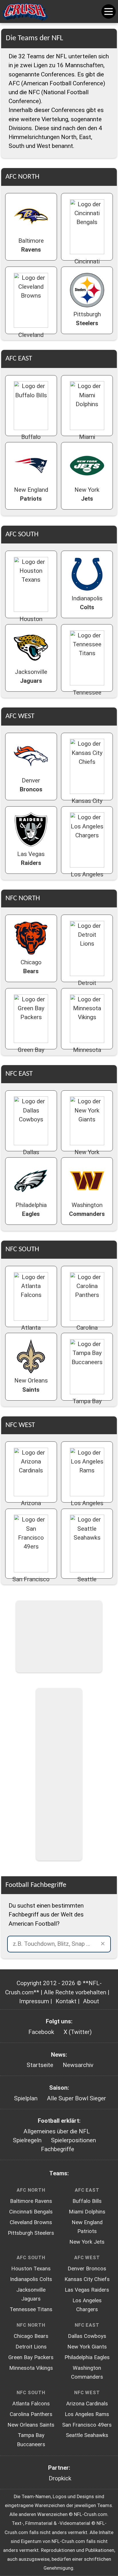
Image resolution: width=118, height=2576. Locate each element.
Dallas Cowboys (87, 2336)
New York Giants (87, 2347)
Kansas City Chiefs (87, 2279)
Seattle (87, 1584)
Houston (31, 623)
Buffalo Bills (87, 2201)
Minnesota (87, 1054)
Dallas (31, 1157)
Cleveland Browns (31, 2222)
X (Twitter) (78, 2032)
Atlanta (31, 1332)
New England (31, 494)
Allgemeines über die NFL (57, 2131)
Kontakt (66, 2001)
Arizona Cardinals (87, 2404)
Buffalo (31, 441)
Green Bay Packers (31, 2357)
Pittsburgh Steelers (31, 2233)
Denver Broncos (87, 2269)
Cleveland (31, 339)
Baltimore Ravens (31, 2201)
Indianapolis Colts (31, 2279)
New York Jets (87, 2242)
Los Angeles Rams (87, 2414)
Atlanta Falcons (31, 2404)
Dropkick (60, 2478)
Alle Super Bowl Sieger (76, 2098)
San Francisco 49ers (87, 2425)
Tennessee (87, 697)
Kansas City (87, 805)
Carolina (87, 1332)
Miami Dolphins (87, 2212)
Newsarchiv (78, 2065)
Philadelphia (31, 1209)
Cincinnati (87, 266)
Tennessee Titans (31, 2309)
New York (87, 494)
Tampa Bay (87, 1406)
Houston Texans (31, 2269)
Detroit (87, 987)
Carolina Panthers (31, 2414)
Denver (31, 785)
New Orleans (31, 1385)
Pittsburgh (87, 319)
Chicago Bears (31, 2336)
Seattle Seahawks (87, 2435)
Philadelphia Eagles (87, 2357)
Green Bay (31, 1054)
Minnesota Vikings (31, 2368)
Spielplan (26, 2098)
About (91, 2001)
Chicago (31, 967)
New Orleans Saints (31, 2425)
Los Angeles (87, 879)
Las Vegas (31, 858)
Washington (87, 1209)
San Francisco (31, 1584)
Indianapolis (87, 603)
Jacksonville (31, 676)
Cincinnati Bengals (31, 2212)
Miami (87, 441)
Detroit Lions (31, 2347)
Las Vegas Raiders (87, 2290)
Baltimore (31, 245)
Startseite (40, 2065)
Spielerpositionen (73, 2140)
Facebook (41, 2032)
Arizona (31, 1508)
